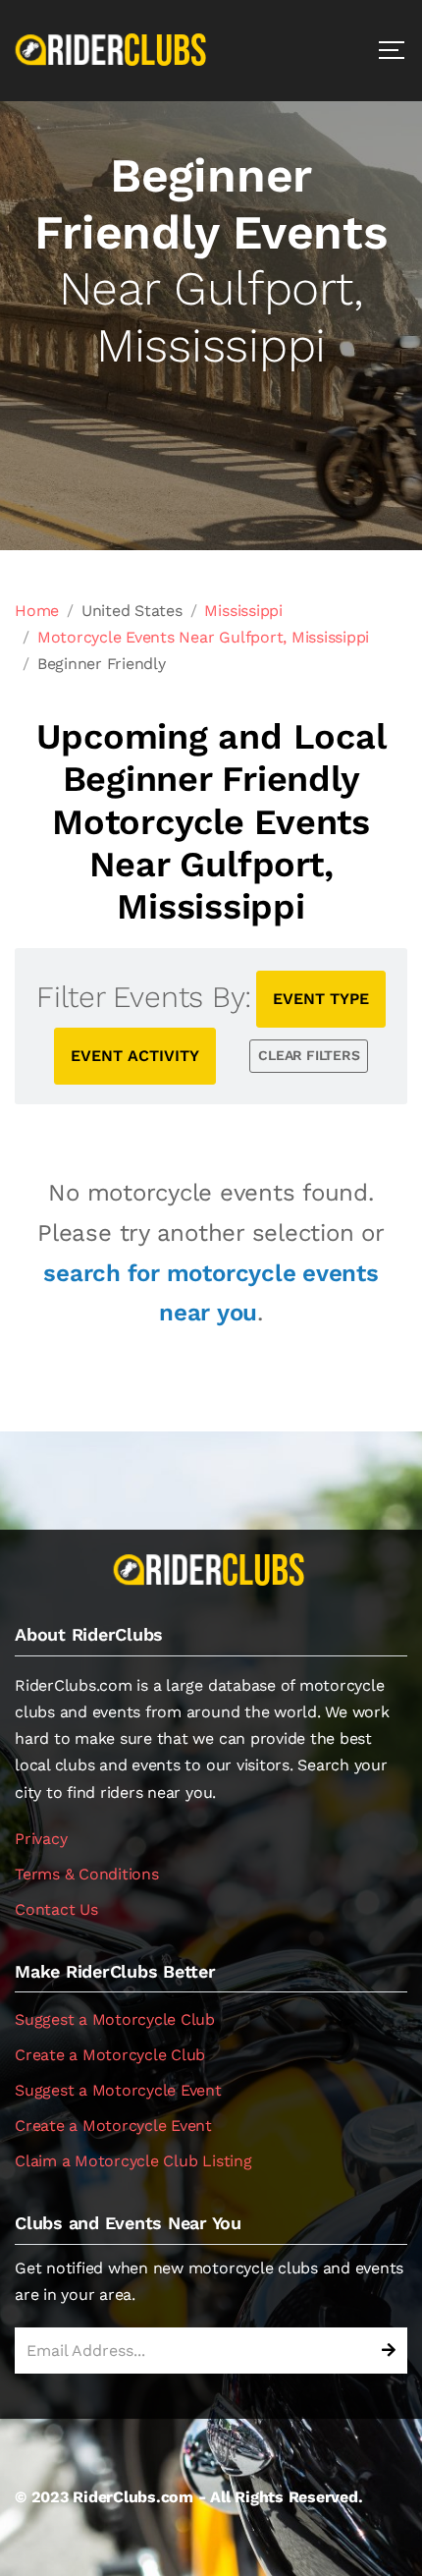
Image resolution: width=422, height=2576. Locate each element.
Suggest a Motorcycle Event (118, 2090)
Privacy (41, 1839)
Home (37, 611)
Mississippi (243, 611)
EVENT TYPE (321, 999)
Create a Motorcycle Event (113, 2126)
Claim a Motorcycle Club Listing (133, 2161)
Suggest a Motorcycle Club (115, 2019)
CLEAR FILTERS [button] (309, 1055)
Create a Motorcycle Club (110, 2055)
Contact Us (56, 1909)
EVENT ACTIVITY (135, 1056)
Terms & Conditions (87, 1874)
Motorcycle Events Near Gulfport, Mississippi (203, 637)
